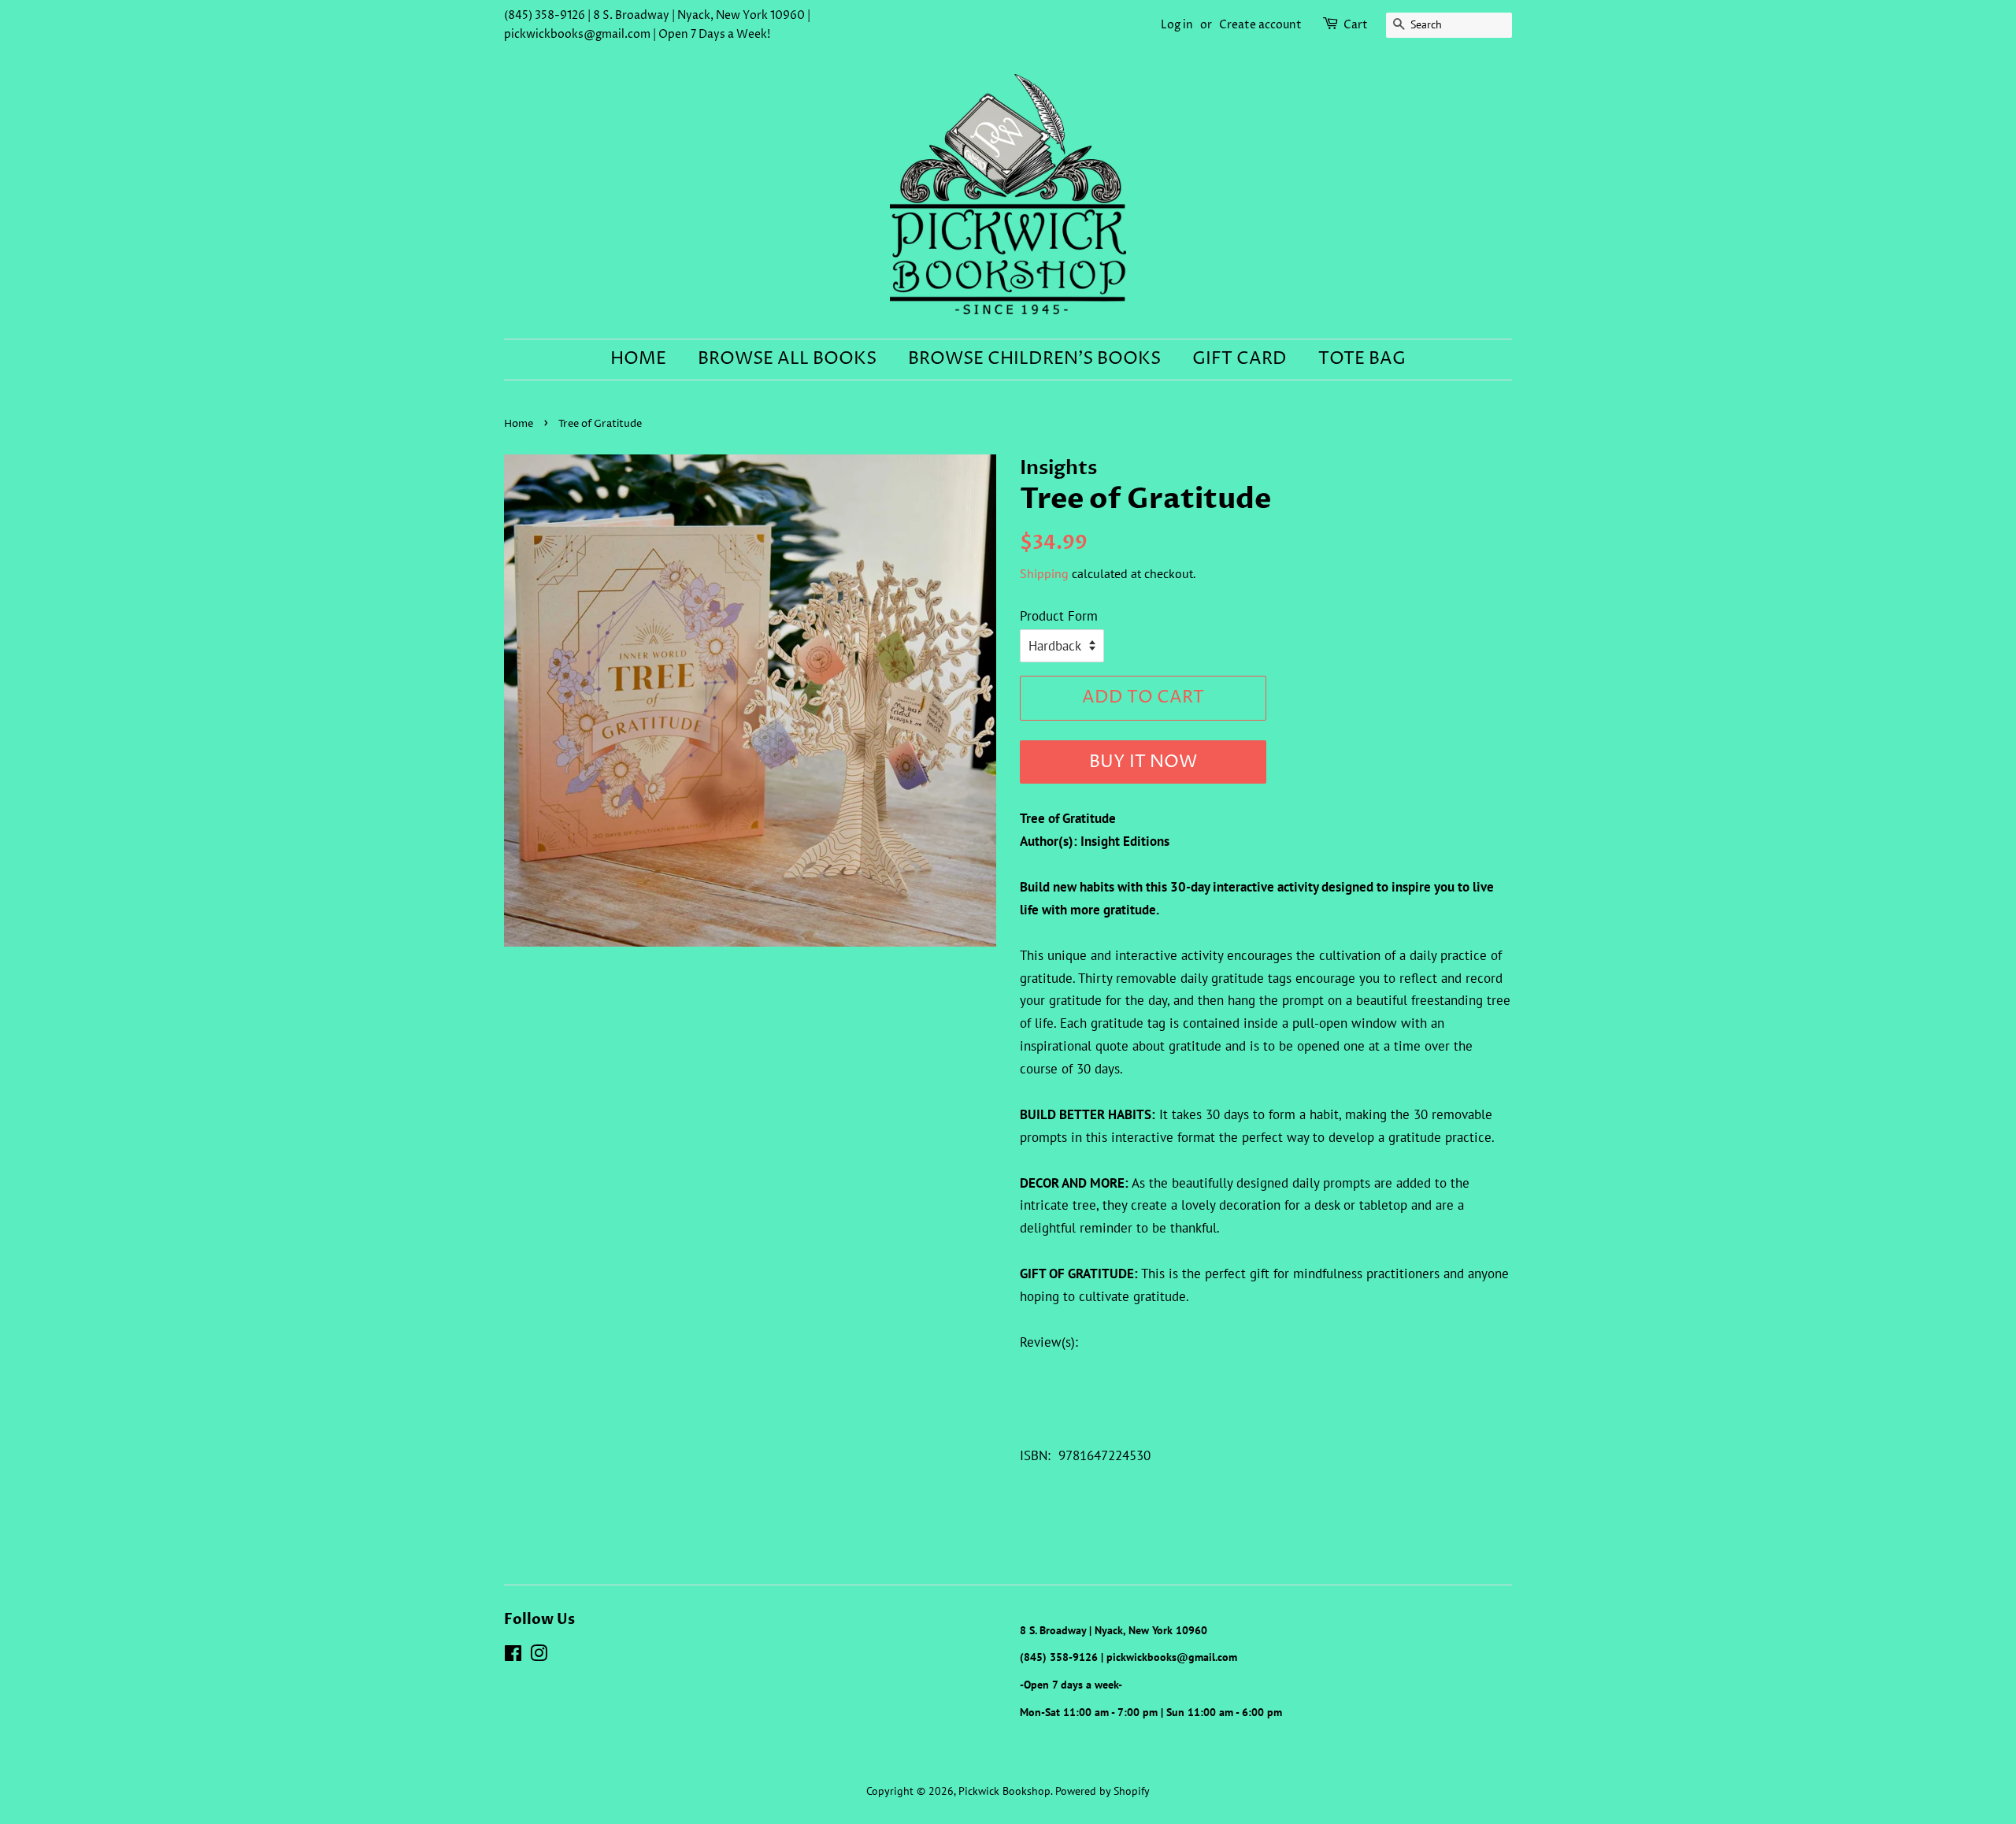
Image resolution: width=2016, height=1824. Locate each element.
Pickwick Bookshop (1004, 1791)
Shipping (1044, 573)
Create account (1260, 25)
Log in (1177, 25)
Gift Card (1240, 359)
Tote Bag (1362, 359)
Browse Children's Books (1034, 359)
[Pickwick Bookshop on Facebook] (513, 1656)
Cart (1356, 25)
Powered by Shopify (1102, 1791)
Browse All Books (787, 359)
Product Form (1059, 616)
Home (638, 359)
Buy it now (1143, 762)
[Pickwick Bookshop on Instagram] (539, 1656)
